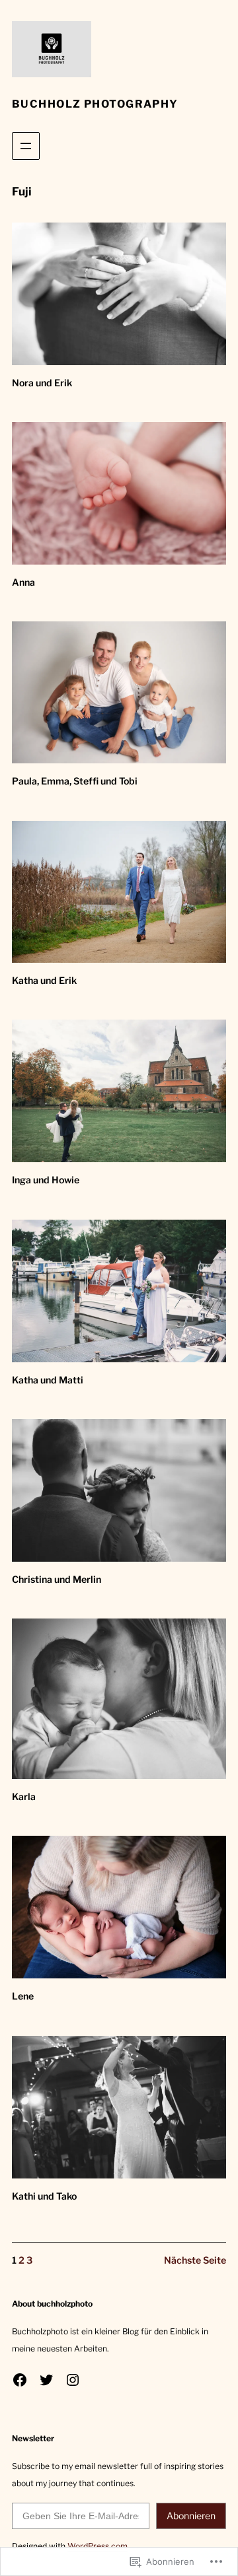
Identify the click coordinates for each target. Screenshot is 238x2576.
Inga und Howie (46, 1180)
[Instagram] (73, 2380)
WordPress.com (98, 2546)
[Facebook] (20, 2380)
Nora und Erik (42, 383)
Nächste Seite (195, 2260)
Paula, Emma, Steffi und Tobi (75, 781)
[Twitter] (46, 2380)
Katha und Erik (44, 980)
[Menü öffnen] (26, 146)
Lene (23, 1996)
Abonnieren (191, 2516)
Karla (24, 1796)
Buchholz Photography (95, 104)
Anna (23, 582)
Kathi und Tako (44, 2196)
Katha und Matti (48, 1380)
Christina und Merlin (57, 1579)
